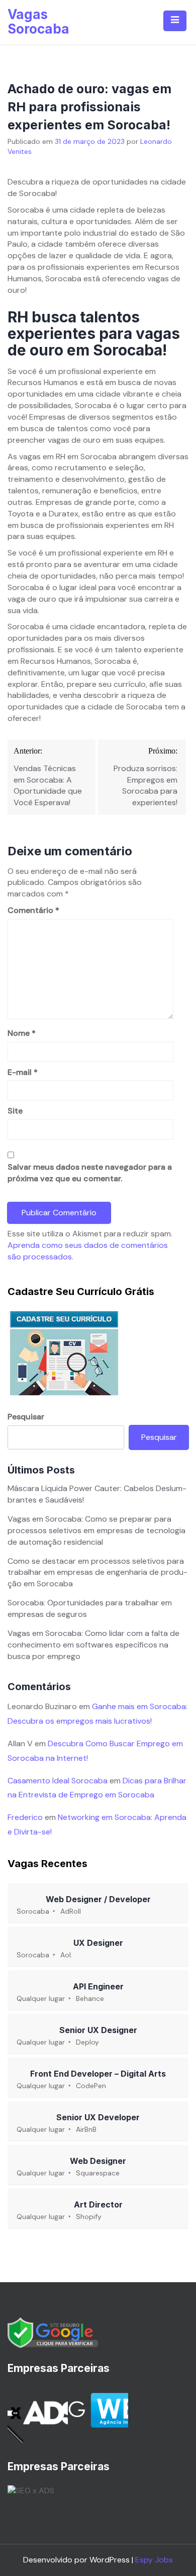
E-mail (23, 1072)
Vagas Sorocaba (38, 22)
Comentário (33, 910)
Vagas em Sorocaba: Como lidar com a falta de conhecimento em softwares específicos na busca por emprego (93, 1645)
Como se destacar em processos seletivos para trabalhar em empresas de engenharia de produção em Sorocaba (97, 1573)
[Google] (53, 2332)
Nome (22, 1033)
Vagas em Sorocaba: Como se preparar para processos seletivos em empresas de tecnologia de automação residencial (96, 1530)
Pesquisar (26, 1417)
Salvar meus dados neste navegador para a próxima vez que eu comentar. (90, 1173)
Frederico (25, 1817)
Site (15, 1111)
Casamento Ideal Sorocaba (58, 1781)
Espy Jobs (154, 2560)
